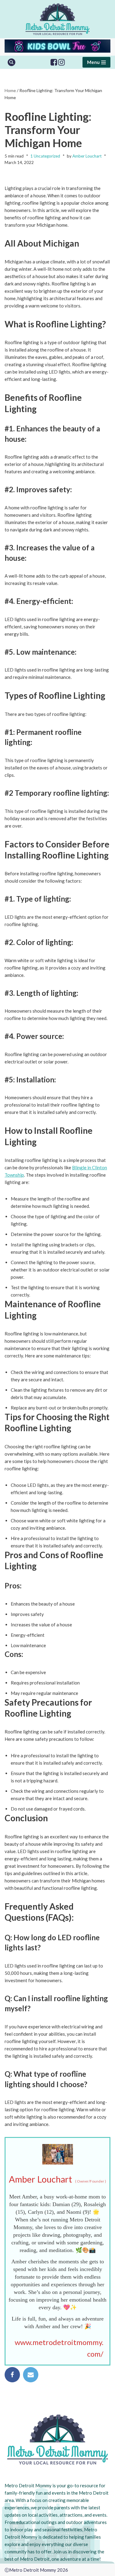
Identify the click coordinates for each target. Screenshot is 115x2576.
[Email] (31, 2375)
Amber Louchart (87, 156)
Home (10, 90)
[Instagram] (61, 62)
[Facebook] (54, 62)
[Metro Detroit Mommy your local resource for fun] (57, 19)
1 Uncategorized (45, 156)
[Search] (11, 62)
